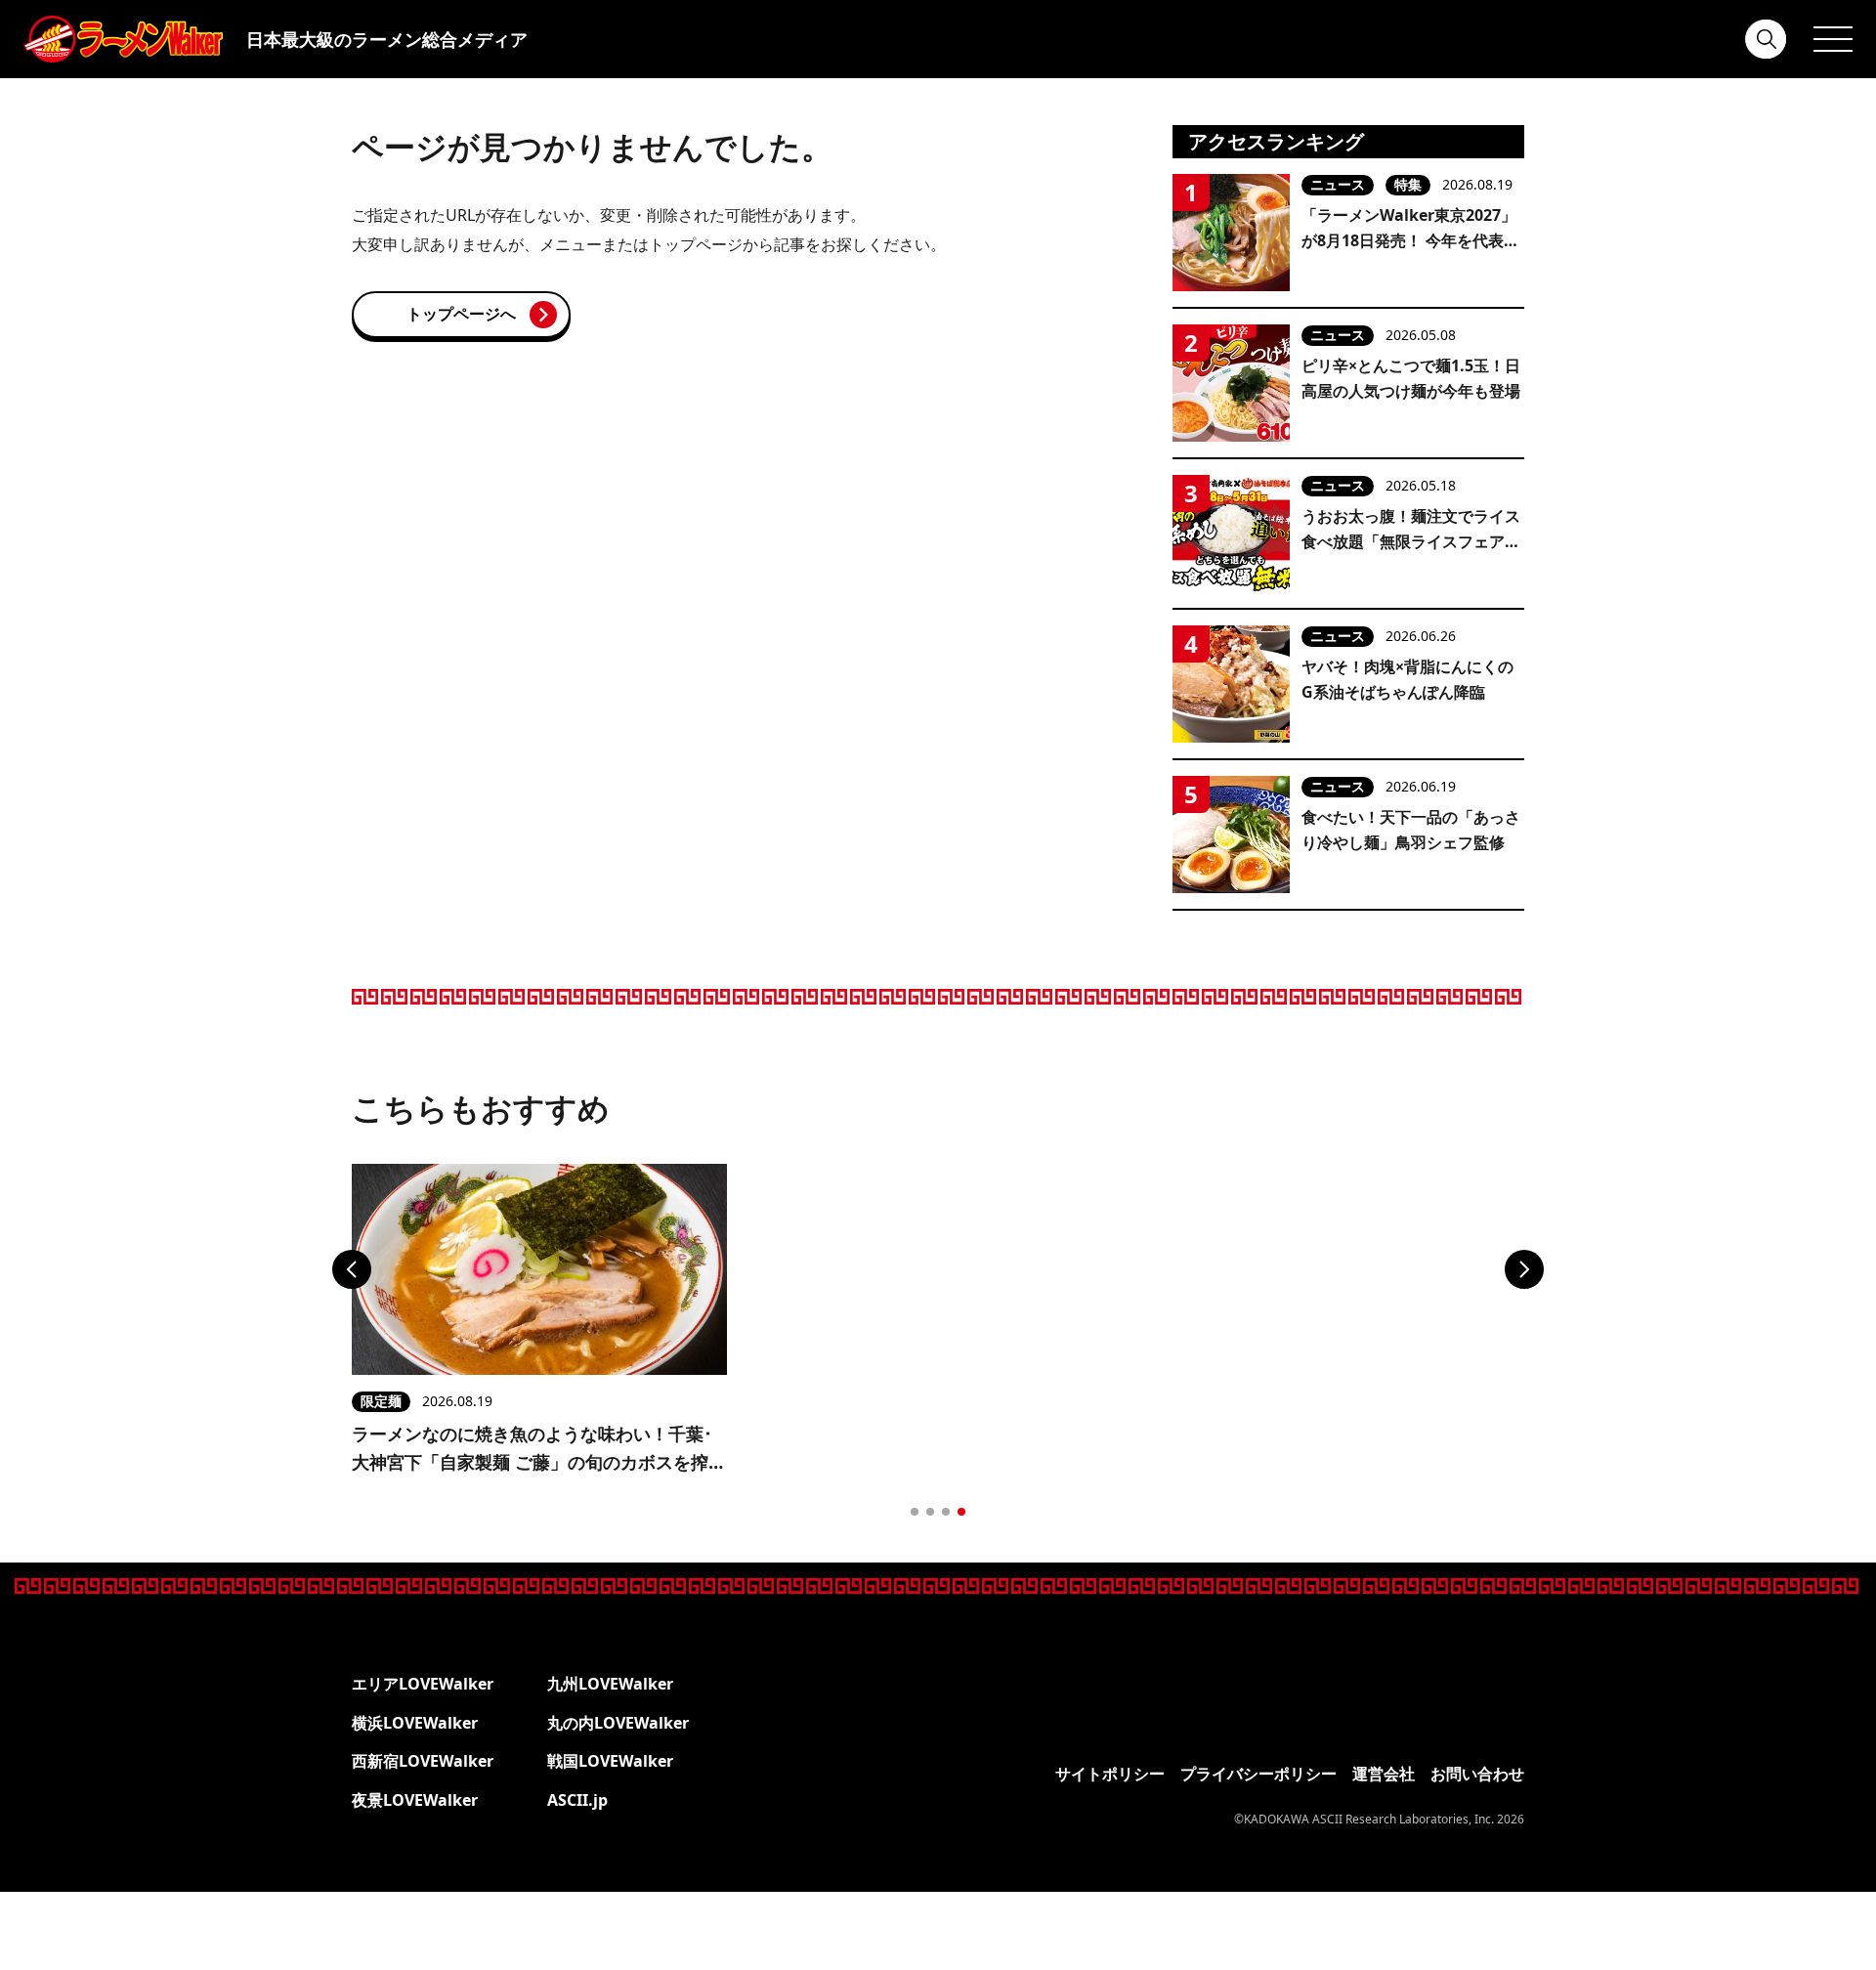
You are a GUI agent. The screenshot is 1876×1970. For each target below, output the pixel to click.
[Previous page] (352, 1269)
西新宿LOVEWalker (423, 1761)
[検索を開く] (1767, 39)
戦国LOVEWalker (610, 1761)
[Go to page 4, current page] (961, 1512)
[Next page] (1524, 1269)
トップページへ (461, 314)
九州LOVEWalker (610, 1684)
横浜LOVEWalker (415, 1723)
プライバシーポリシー (1258, 1774)
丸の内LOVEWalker (618, 1723)
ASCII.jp (577, 1800)
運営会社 (1384, 1774)
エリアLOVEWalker (423, 1684)
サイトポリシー (1110, 1774)
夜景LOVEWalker (415, 1800)
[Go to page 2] (930, 1512)
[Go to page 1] (915, 1512)
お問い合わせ (1477, 1774)
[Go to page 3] (946, 1512)
